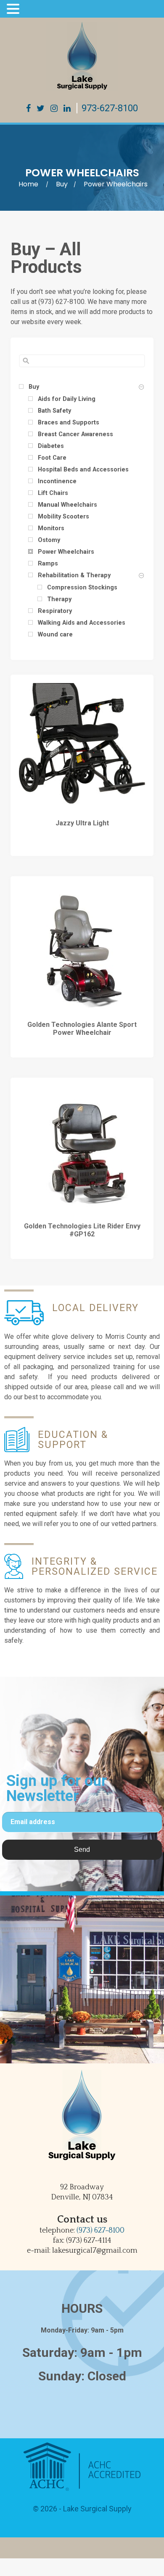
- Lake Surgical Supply (94, 2509)
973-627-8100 (110, 108)
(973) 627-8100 (101, 2230)
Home (28, 184)
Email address (33, 1822)
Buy (62, 184)
